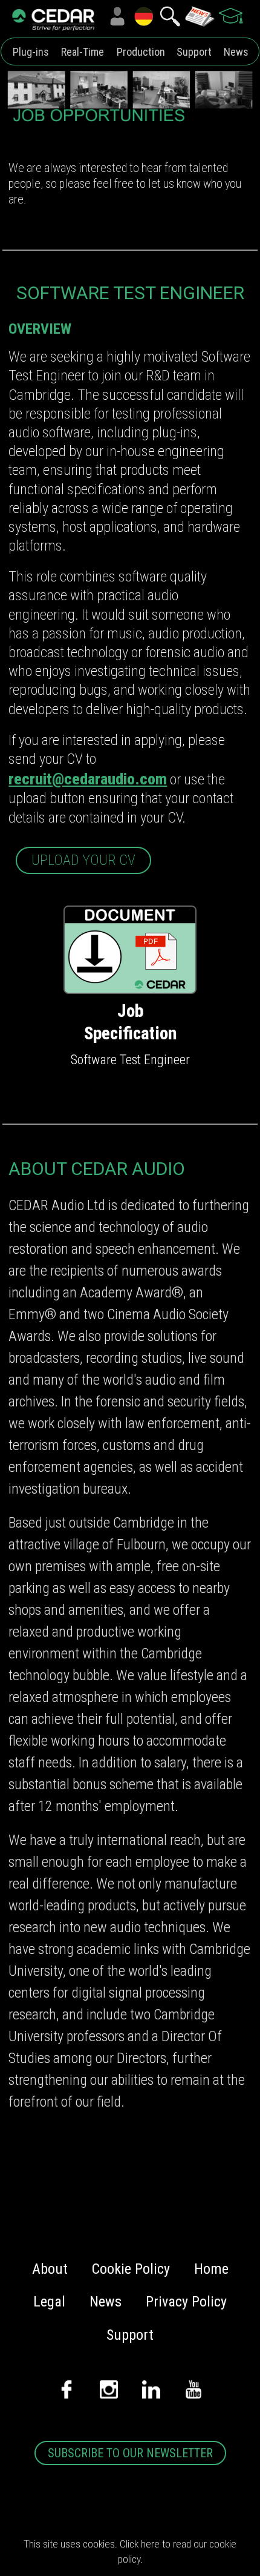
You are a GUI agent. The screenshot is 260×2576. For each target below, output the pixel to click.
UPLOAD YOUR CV (83, 860)
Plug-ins (31, 52)
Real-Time (83, 52)
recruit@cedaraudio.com (88, 779)
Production (141, 52)
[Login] (117, 16)
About (50, 2269)
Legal (49, 2302)
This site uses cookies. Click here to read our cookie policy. (130, 2551)
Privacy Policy (186, 2302)
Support (194, 52)
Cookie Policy (131, 2269)
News (236, 52)
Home (211, 2269)
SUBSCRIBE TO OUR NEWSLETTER (130, 2453)
